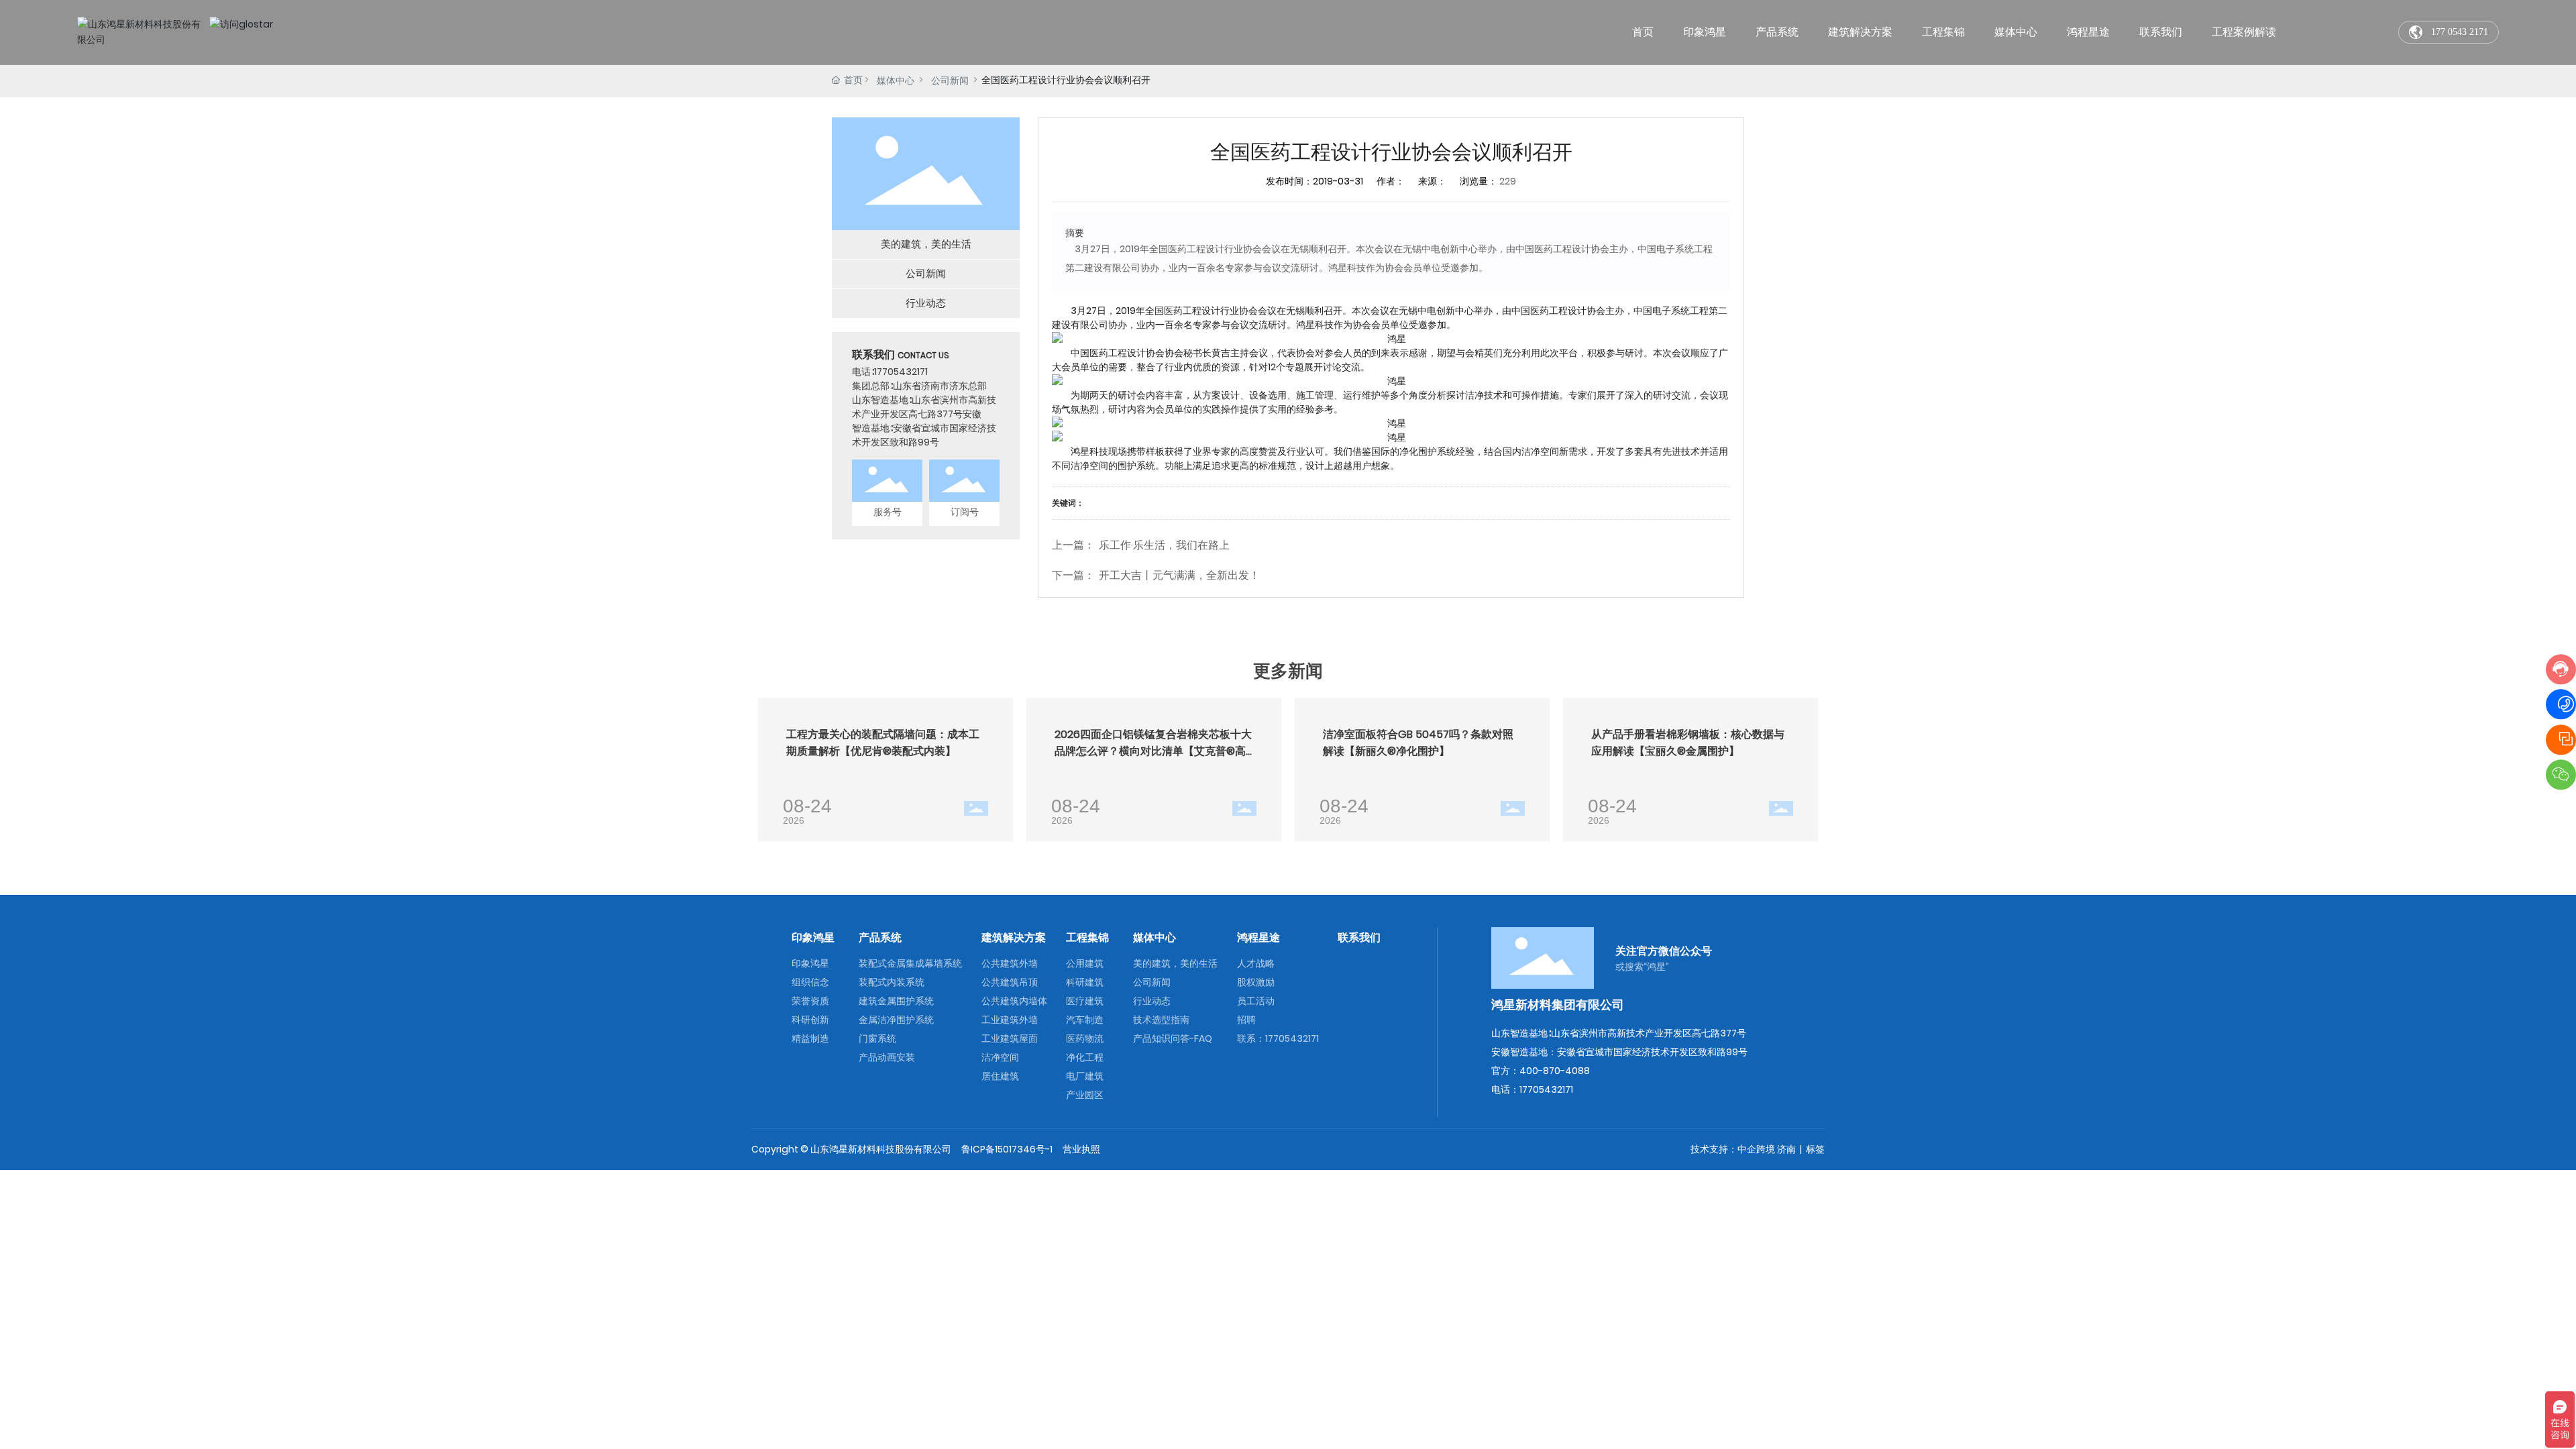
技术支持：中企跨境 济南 (1743, 1149)
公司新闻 (950, 80)
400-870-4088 (1555, 1071)
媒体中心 (896, 80)
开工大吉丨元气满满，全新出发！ (1179, 575)
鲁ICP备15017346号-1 (1007, 1149)
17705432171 (901, 372)
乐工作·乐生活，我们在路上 (1164, 545)
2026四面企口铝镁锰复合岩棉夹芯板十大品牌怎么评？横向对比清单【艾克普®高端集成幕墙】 (1153, 751)
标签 (1815, 1149)
